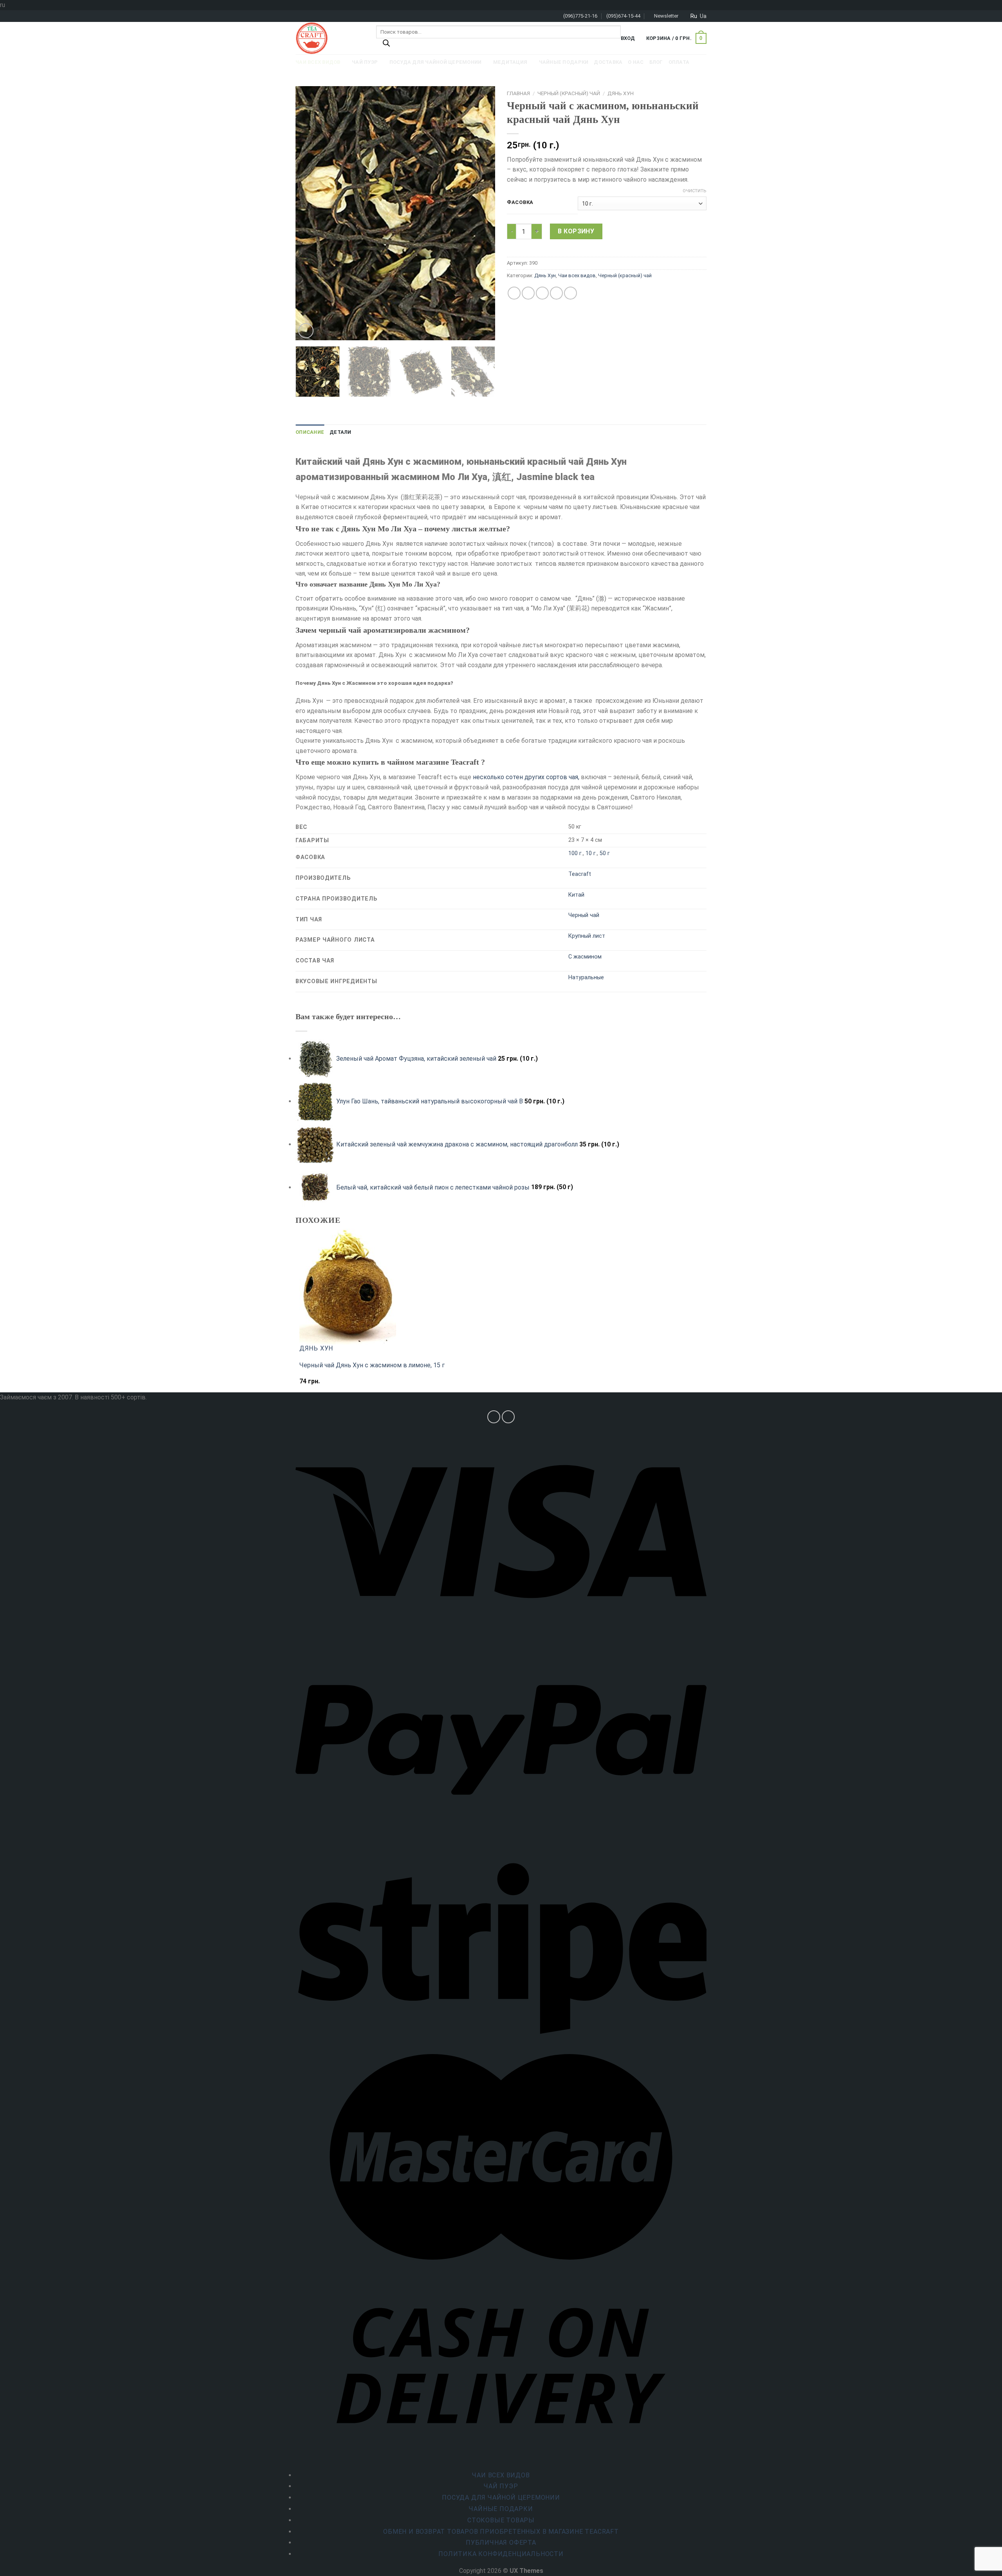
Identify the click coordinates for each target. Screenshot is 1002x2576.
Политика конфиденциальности (501, 2554)
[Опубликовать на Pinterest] (556, 293)
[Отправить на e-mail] (508, 1417)
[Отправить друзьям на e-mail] (542, 293)
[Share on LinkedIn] (570, 293)
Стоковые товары (501, 2520)
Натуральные (586, 978)
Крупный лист (587, 936)
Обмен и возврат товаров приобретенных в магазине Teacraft (501, 2532)
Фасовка (520, 202)
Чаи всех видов (577, 275)
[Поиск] (386, 45)
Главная (518, 93)
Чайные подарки (501, 2509)
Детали (341, 432)
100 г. (576, 853)
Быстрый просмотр (331, 1385)
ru (694, 16)
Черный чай (584, 915)
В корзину (576, 231)
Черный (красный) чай (569, 93)
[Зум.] (306, 331)
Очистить (695, 191)
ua (703, 16)
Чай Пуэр (501, 2486)
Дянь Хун (621, 93)
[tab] (310, 432)
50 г (605, 853)
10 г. (591, 853)
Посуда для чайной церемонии (501, 2497)
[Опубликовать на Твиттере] (528, 293)
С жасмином (585, 957)
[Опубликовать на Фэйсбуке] (514, 293)
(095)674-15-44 (623, 16)
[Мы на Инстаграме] (494, 1417)
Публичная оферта (501, 2543)
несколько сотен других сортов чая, (526, 777)
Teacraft (580, 874)
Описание (310, 432)
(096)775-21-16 (580, 16)
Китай (576, 895)
